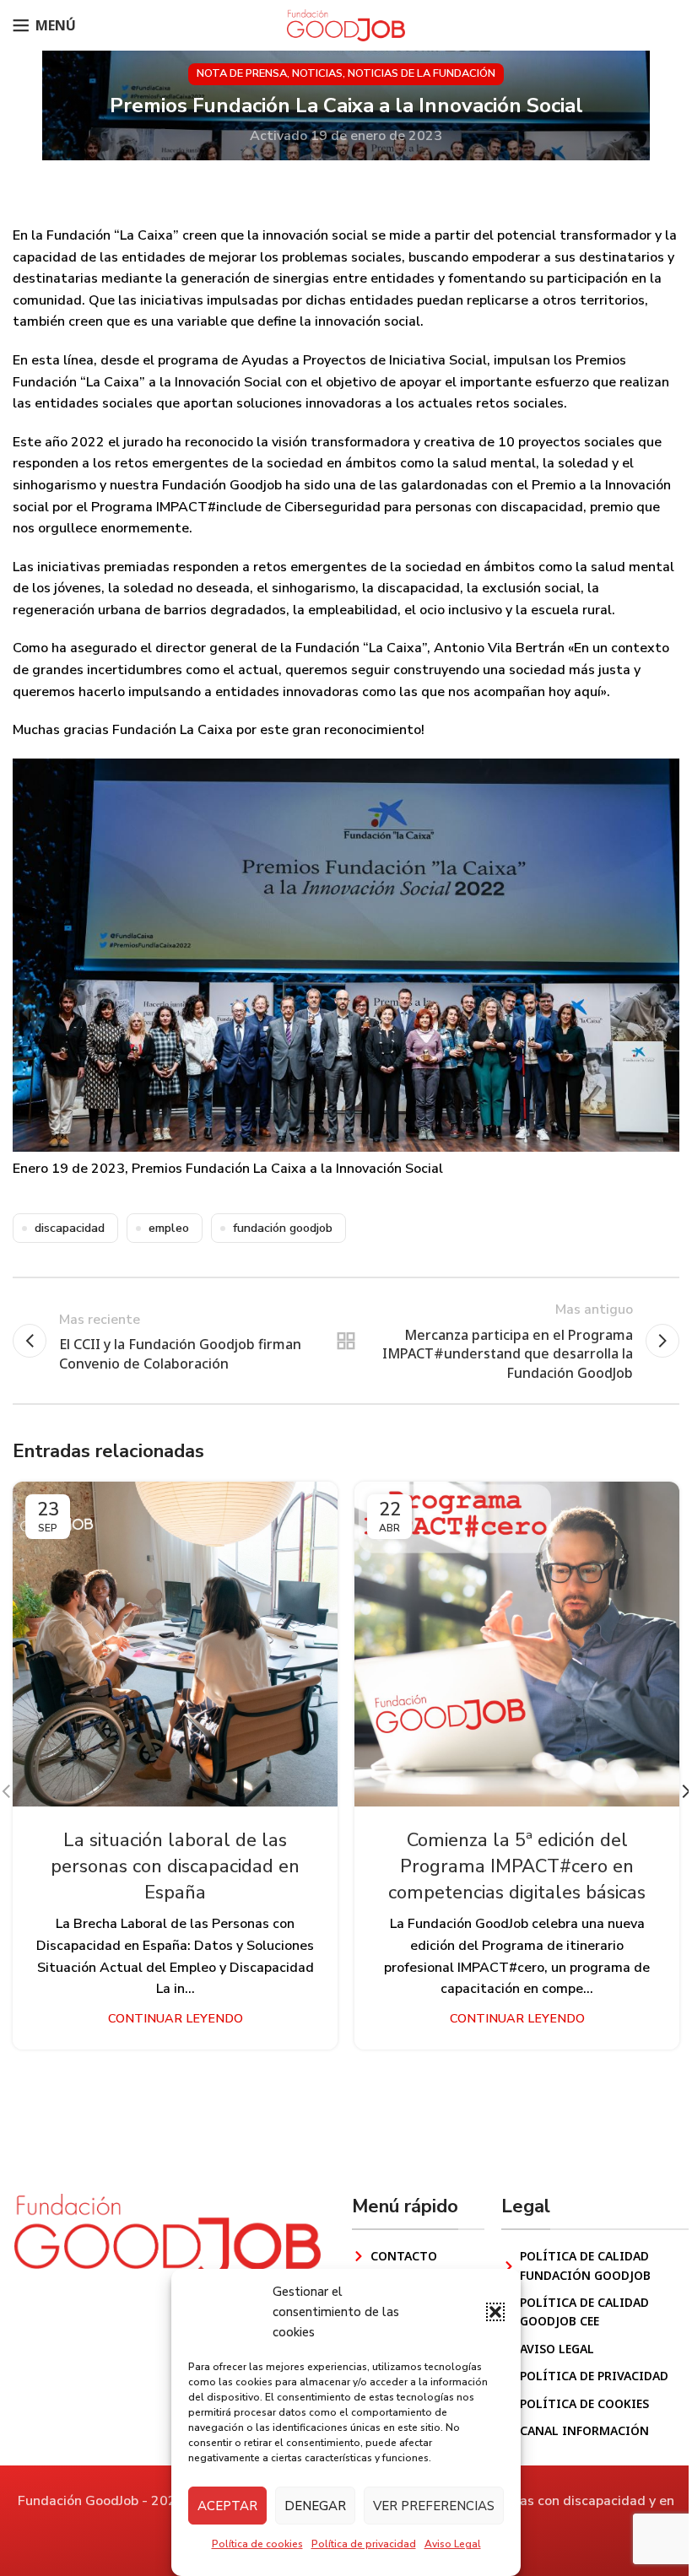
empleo (169, 1228)
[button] (495, 2312)
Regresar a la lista (346, 1341)
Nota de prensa (242, 73)
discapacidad (70, 1228)
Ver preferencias (434, 2506)
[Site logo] (346, 24)
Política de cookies (257, 2544)
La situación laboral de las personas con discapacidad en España (175, 1866)
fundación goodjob (283, 1228)
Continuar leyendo (176, 2018)
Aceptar (227, 2506)
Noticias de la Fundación (422, 73)
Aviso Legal (453, 2544)
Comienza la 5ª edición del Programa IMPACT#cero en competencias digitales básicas (517, 1866)
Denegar (315, 2506)
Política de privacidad (364, 2544)
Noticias (317, 73)
